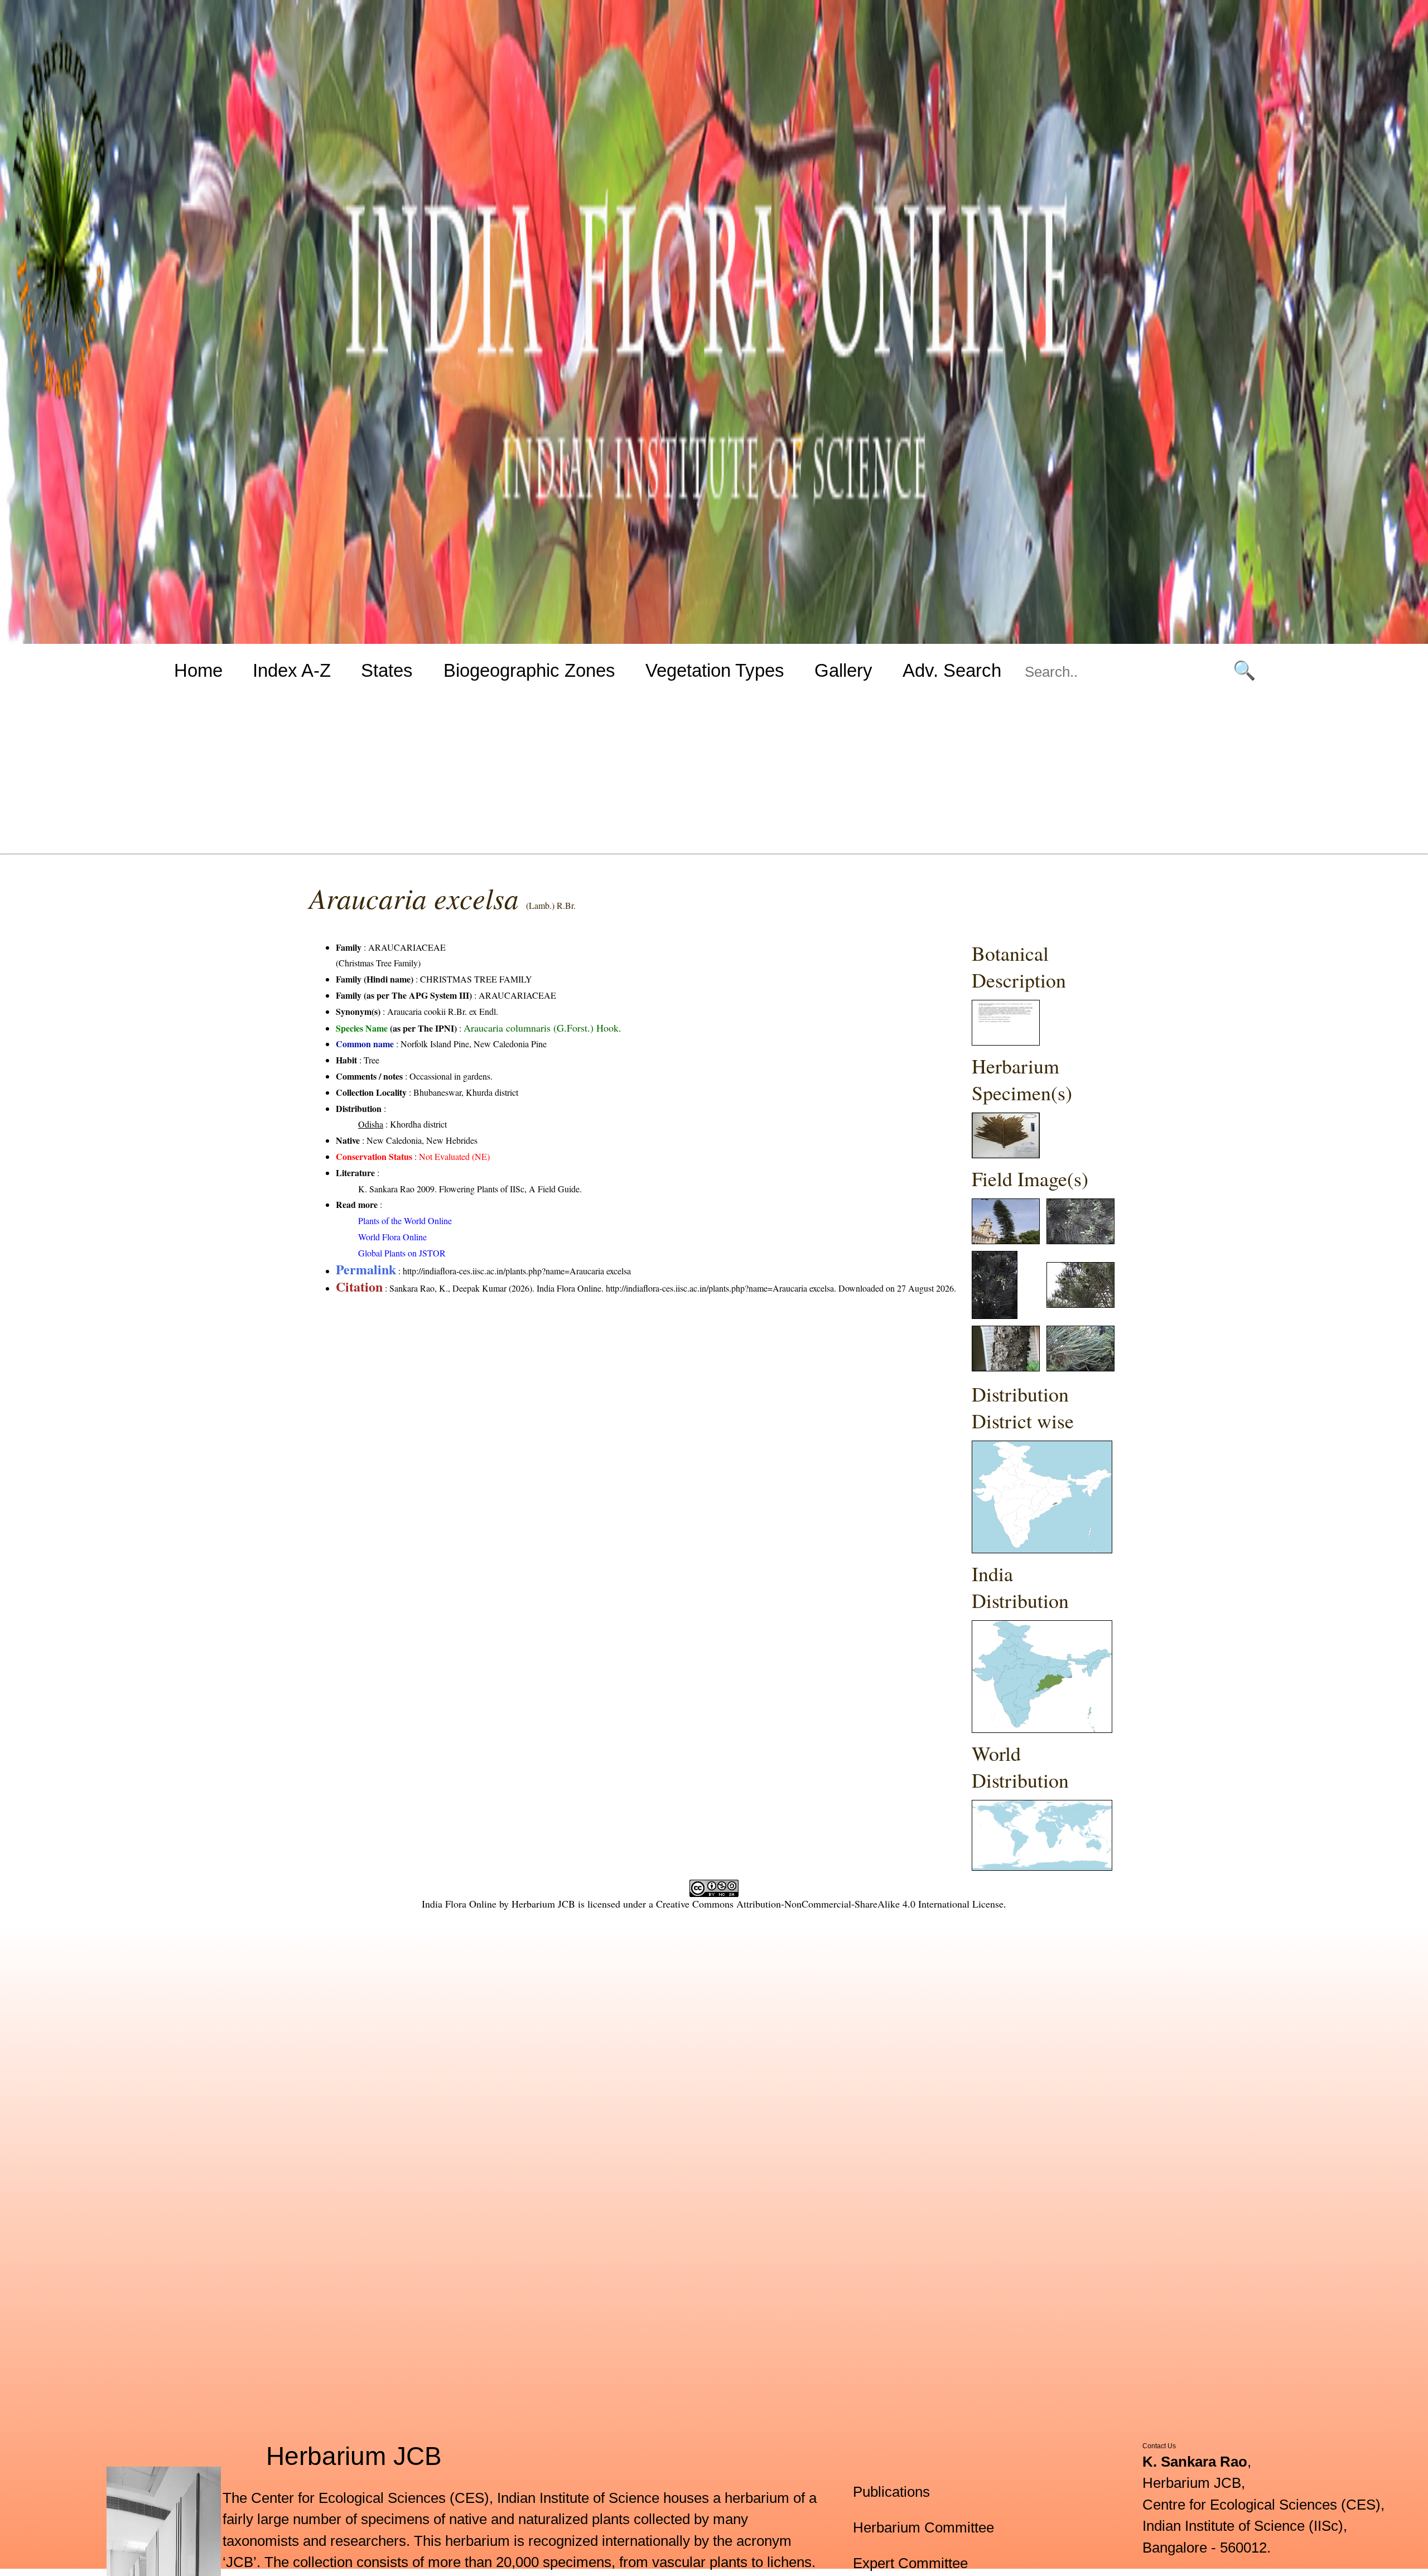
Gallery (843, 670)
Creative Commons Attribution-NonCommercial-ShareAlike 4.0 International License (830, 1904)
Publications (891, 2492)
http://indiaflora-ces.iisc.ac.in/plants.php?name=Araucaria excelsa (517, 1271)
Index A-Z (292, 670)
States (387, 670)
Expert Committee (910, 2563)
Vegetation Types (715, 670)
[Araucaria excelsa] (1006, 1042)
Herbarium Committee (923, 2527)
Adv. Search (952, 670)
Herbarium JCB (543, 1904)
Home (198, 670)
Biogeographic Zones (529, 670)
